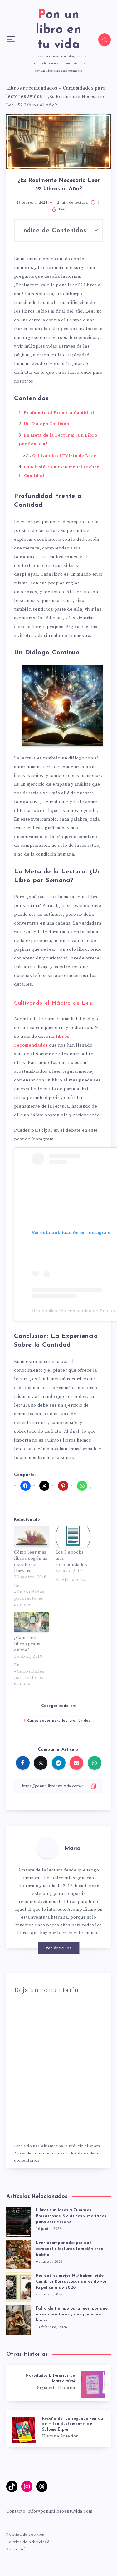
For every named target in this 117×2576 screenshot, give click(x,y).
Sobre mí (15, 2549)
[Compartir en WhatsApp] (95, 1763)
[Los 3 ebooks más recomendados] (73, 1536)
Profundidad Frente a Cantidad (59, 413)
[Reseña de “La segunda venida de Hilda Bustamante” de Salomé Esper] (58, 2428)
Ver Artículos (59, 1948)
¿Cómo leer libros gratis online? (27, 1644)
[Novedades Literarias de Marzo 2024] (58, 2383)
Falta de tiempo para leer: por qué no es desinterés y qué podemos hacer (72, 2314)
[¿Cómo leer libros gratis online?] (32, 1622)
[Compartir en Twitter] (41, 1763)
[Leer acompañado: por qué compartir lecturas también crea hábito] (19, 2253)
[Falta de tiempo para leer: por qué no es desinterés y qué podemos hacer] (19, 2318)
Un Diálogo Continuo (46, 424)
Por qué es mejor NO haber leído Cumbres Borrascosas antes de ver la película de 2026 (71, 2282)
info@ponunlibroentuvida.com (60, 2511)
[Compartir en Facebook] (23, 1763)
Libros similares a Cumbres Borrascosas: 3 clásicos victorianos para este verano (71, 2216)
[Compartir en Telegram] (59, 1763)
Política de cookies (25, 2535)
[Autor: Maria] (47, 1848)
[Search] (105, 40)
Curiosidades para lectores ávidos (59, 1721)
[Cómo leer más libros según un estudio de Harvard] (32, 1536)
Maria (73, 1849)
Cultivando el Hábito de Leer (64, 456)
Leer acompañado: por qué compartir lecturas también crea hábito (70, 2249)
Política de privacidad (28, 2542)
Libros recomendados (32, 88)
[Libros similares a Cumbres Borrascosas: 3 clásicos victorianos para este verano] (19, 2220)
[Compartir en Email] (76, 1763)
